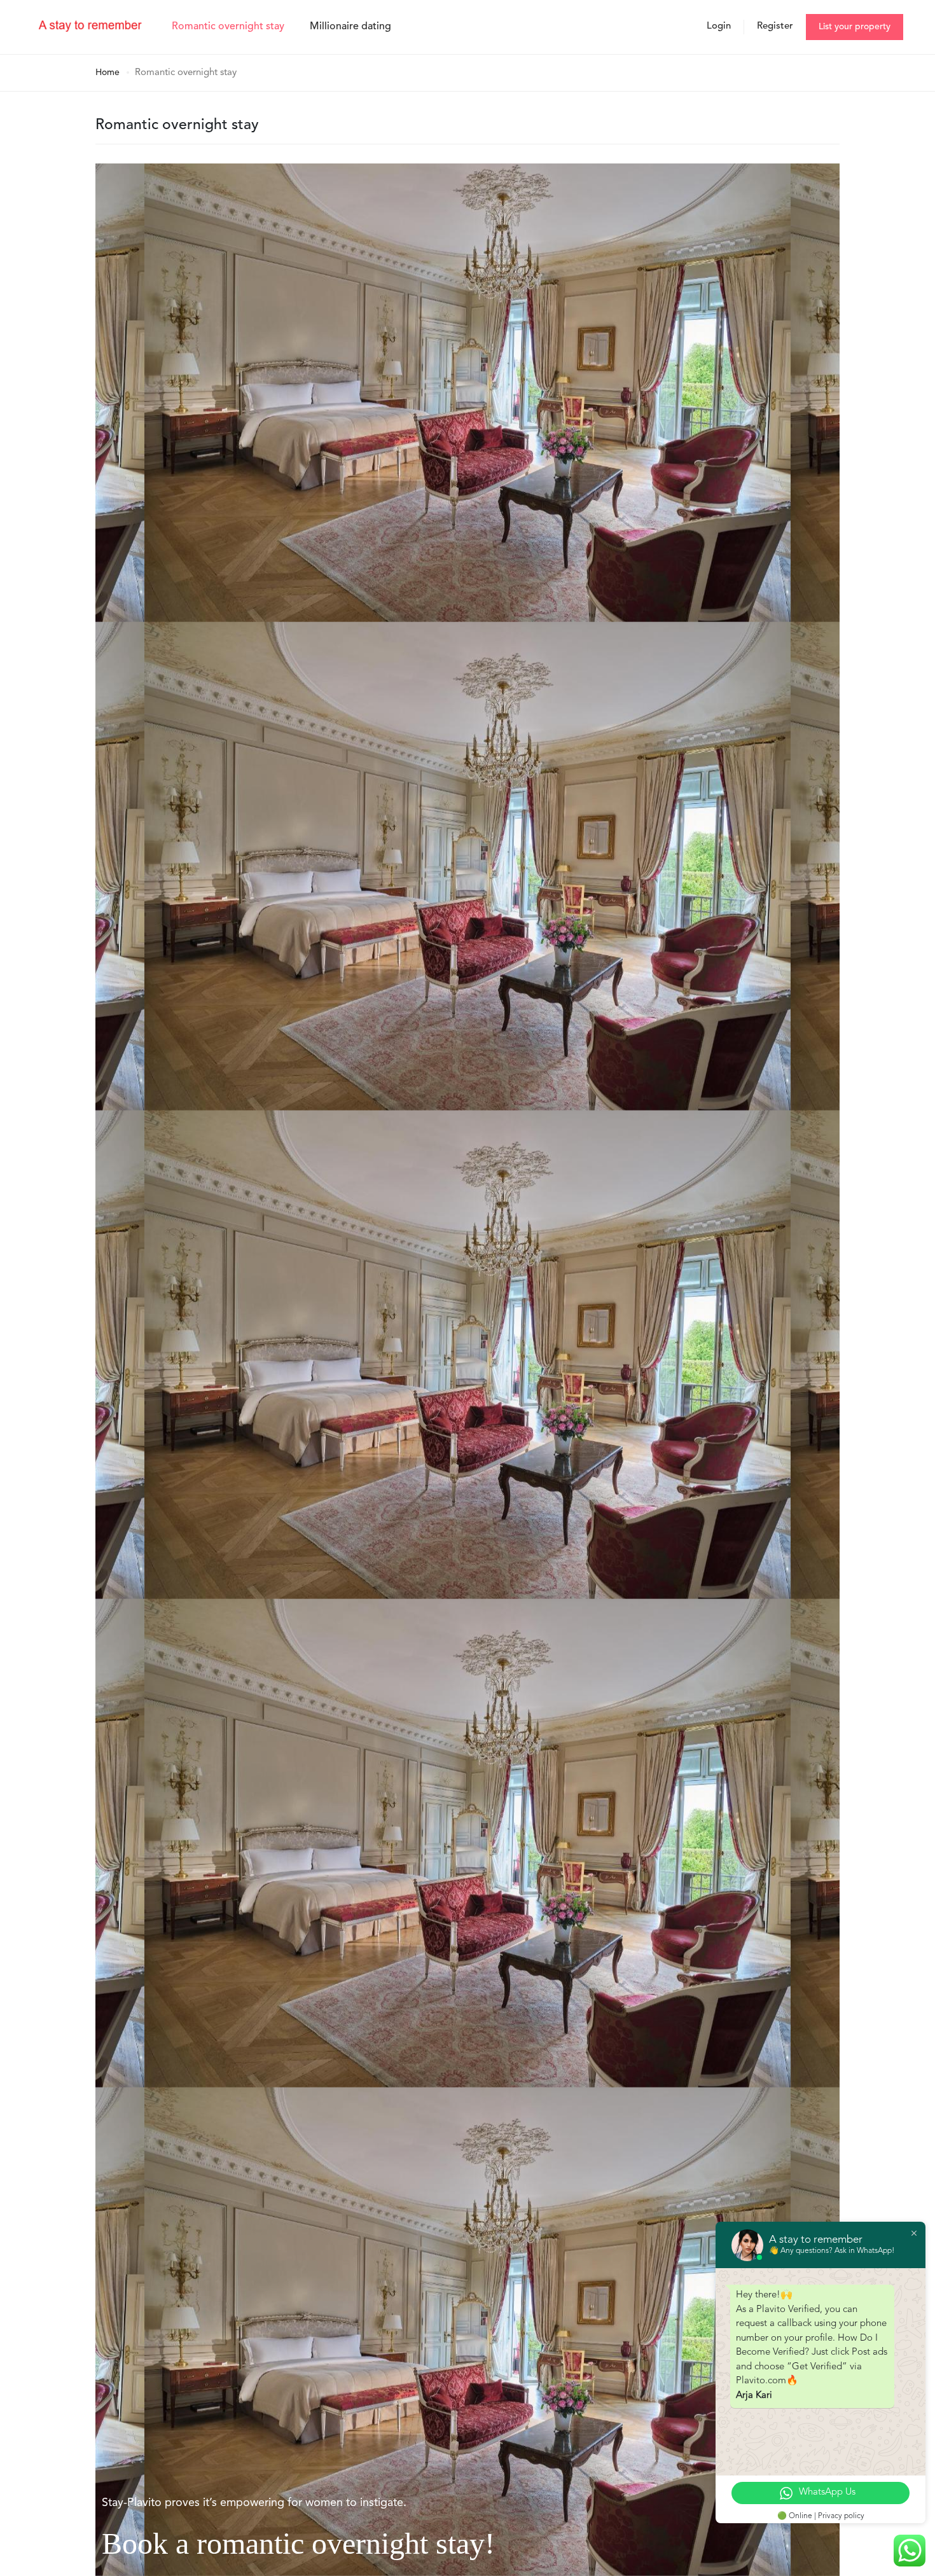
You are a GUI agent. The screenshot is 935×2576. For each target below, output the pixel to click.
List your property (855, 27)
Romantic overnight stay (228, 27)
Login (719, 26)
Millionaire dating (350, 27)
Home (107, 73)
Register (775, 26)
